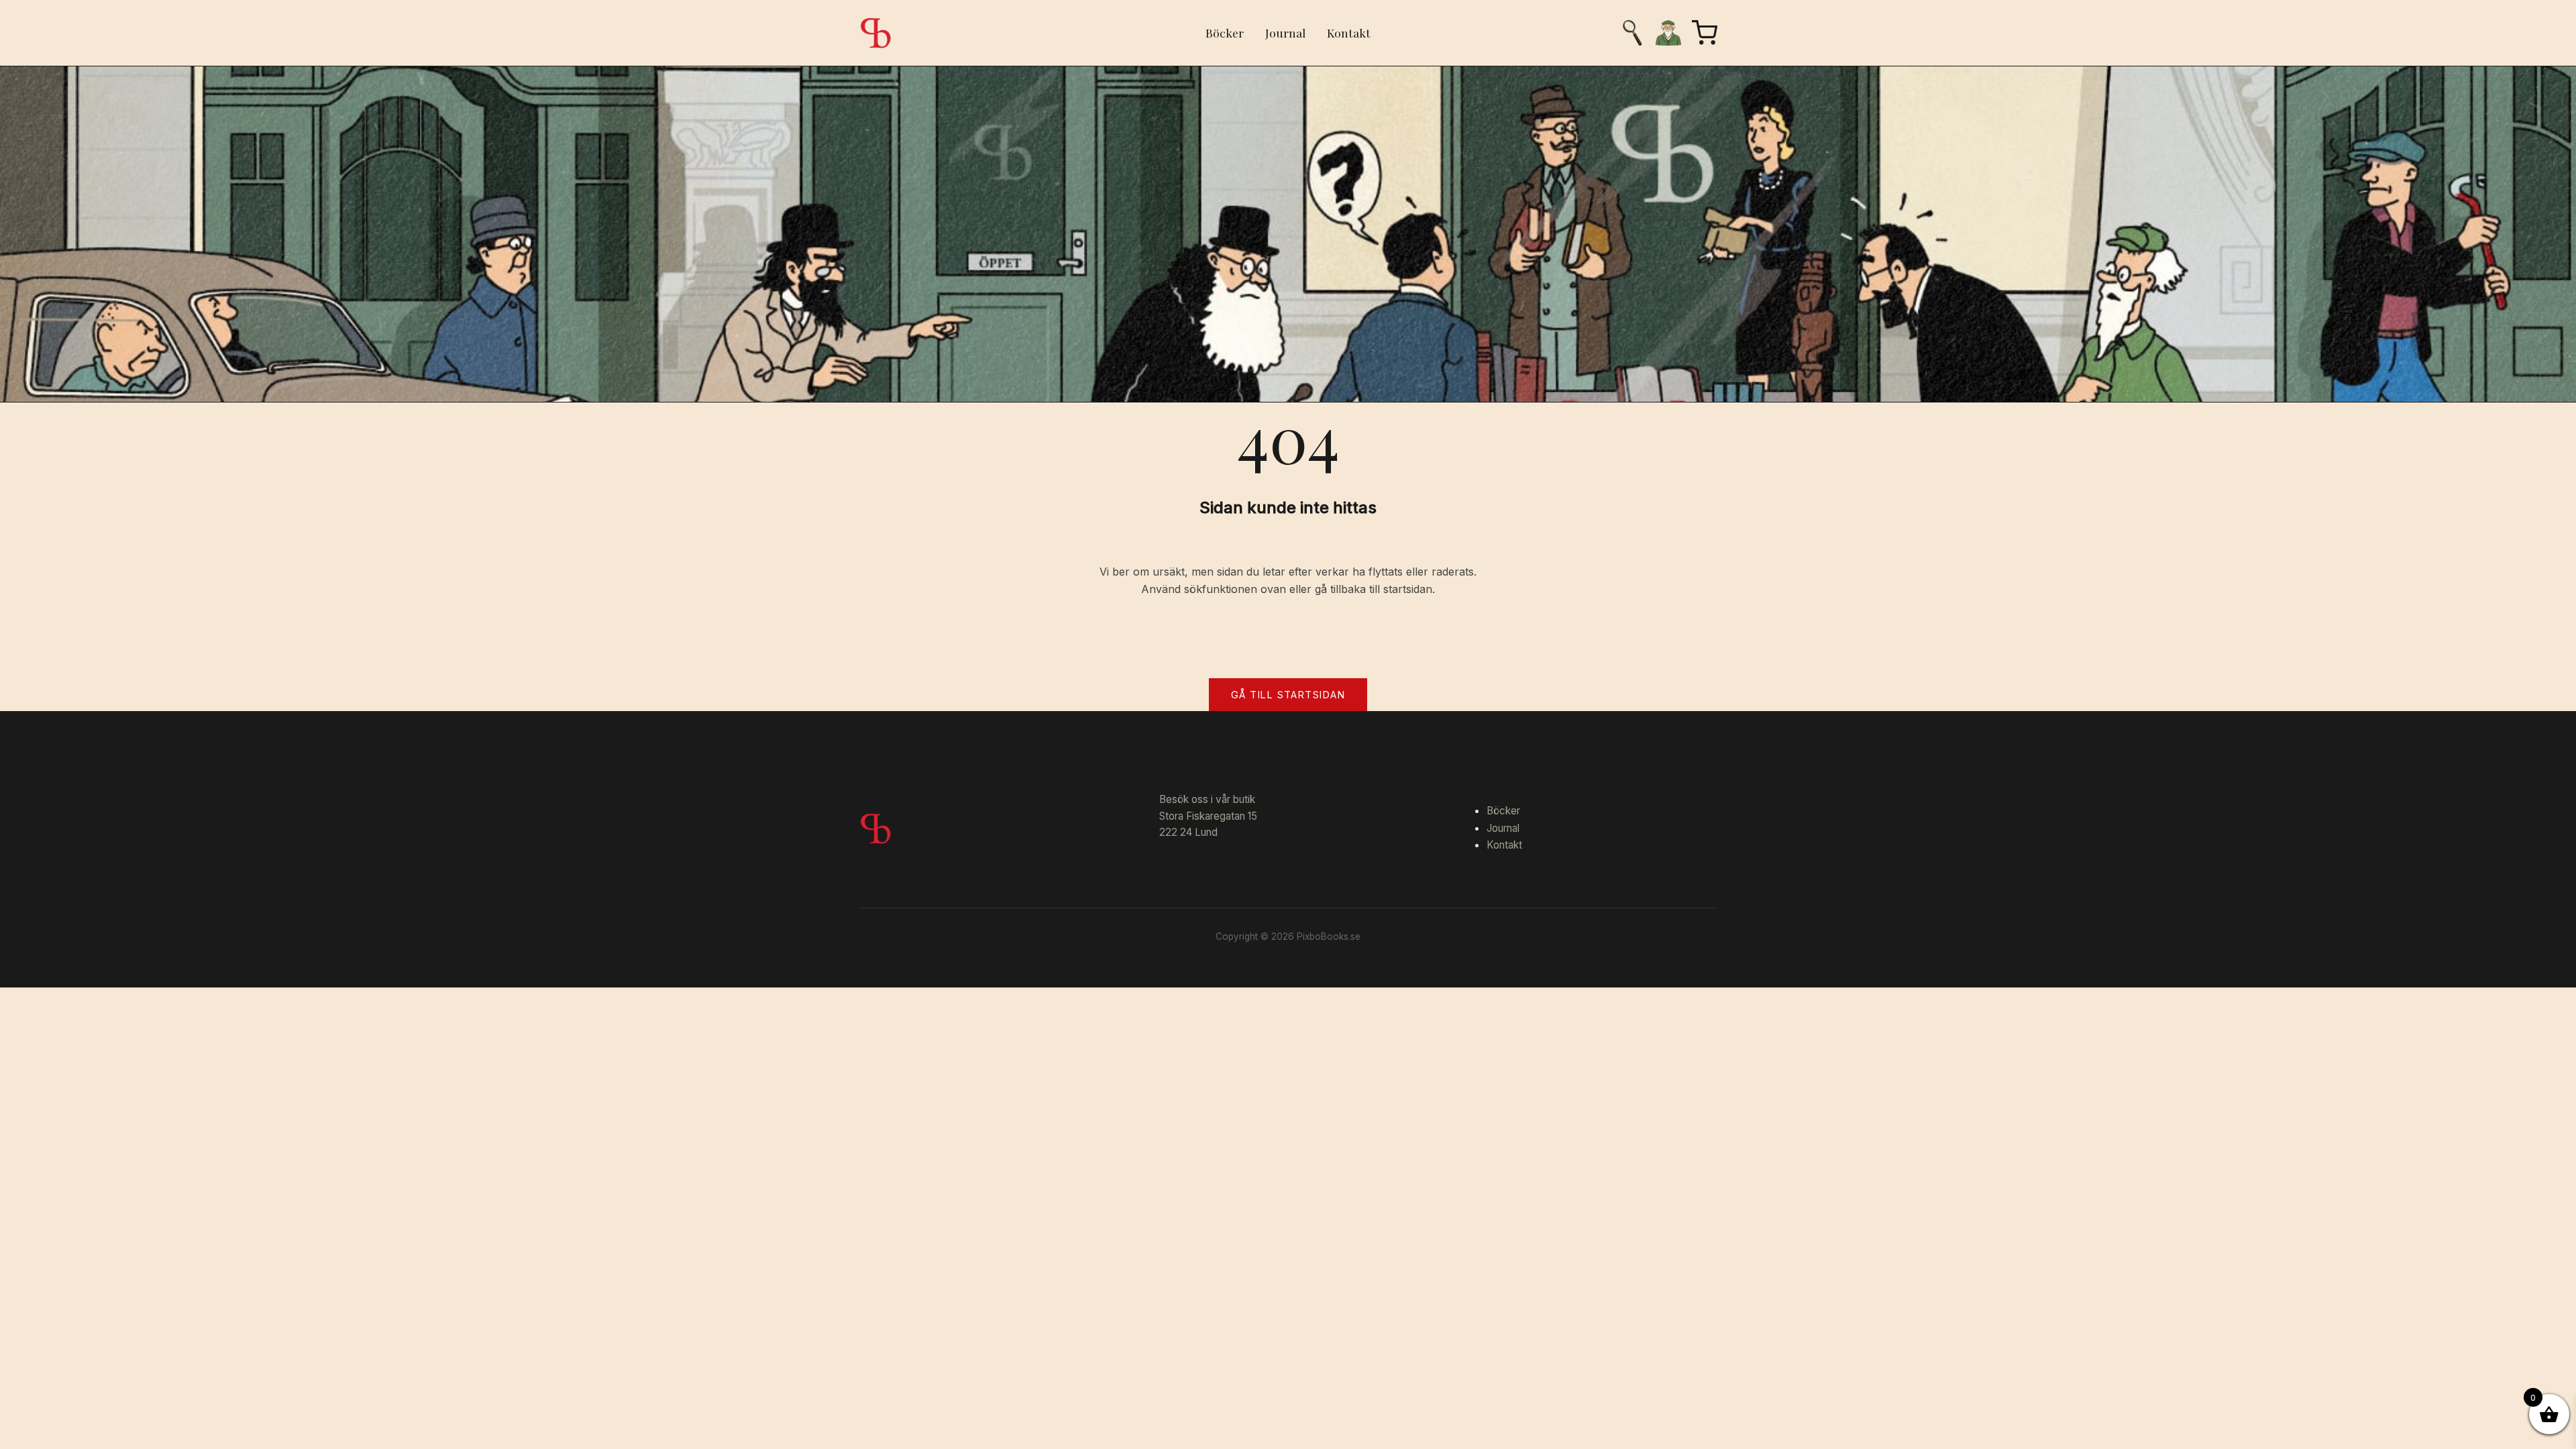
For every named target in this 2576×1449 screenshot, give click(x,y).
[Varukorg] (1705, 33)
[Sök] (1632, 33)
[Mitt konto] (1668, 33)
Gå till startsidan (1288, 695)
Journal (1285, 33)
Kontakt (1349, 33)
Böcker (1225, 33)
